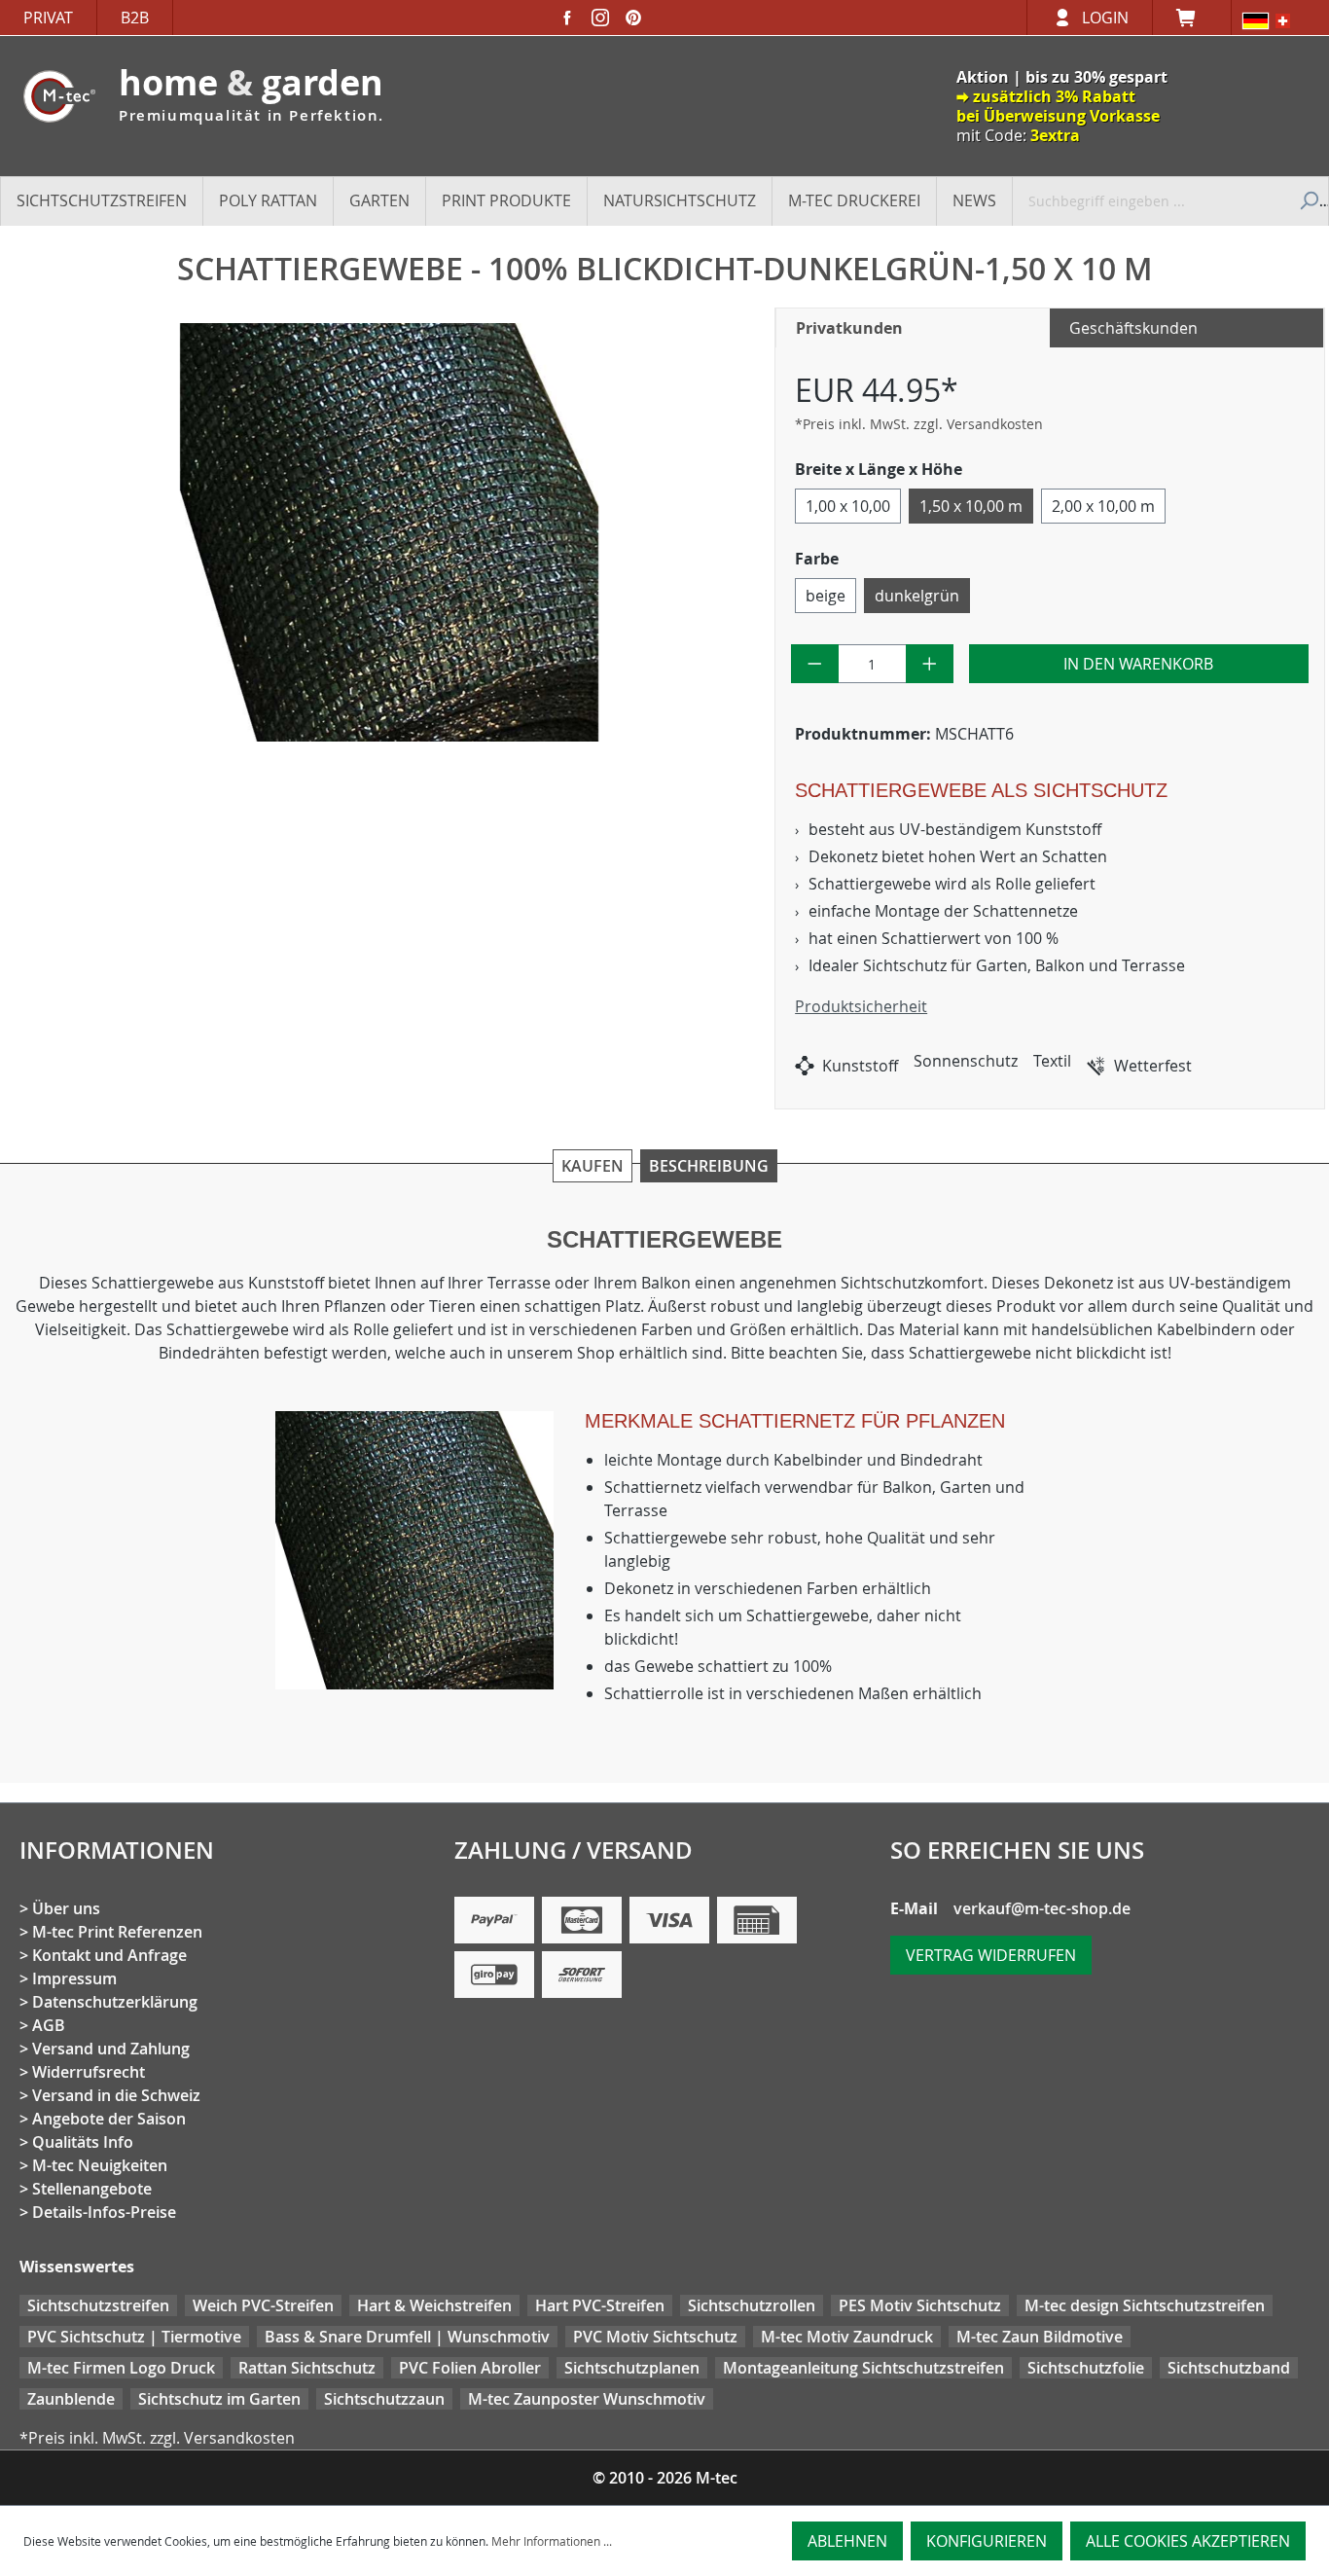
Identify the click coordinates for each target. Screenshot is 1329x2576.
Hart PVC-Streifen (600, 2305)
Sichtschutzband (1229, 2368)
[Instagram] (600, 18)
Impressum (74, 1978)
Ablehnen (847, 2541)
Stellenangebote (92, 2189)
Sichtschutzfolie (1086, 2368)
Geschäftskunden (1133, 328)
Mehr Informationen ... (552, 2541)
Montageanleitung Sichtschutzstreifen (863, 2368)
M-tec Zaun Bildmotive (1040, 2337)
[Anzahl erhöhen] (930, 664)
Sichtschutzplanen (632, 2368)
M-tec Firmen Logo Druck (121, 2368)
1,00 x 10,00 (848, 506)
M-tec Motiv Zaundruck (847, 2337)
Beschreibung (709, 1166)
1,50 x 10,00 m (971, 506)
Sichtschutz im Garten (219, 2399)
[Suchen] (1307, 200)
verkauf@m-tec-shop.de (1042, 1908)
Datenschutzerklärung (115, 2002)
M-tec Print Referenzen (117, 1932)
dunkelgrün (917, 596)
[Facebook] (567, 18)
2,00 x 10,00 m (1103, 506)
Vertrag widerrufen (991, 1955)
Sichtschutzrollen (752, 2305)
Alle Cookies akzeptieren (1188, 2541)
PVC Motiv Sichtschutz (655, 2337)
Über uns (66, 1908)
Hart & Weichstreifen (434, 2305)
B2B (135, 18)
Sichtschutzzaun (384, 2399)
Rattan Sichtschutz (307, 2368)
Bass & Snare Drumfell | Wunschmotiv (407, 2337)
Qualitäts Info (83, 2142)
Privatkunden (849, 328)
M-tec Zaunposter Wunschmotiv (587, 2399)
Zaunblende (71, 2399)
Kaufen (593, 1166)
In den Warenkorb (1138, 664)
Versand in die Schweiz (116, 2095)
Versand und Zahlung (111, 2049)
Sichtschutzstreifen (98, 2305)
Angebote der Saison (109, 2119)
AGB (49, 2025)
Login (1105, 18)
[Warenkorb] (1192, 18)
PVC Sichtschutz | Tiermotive (134, 2337)
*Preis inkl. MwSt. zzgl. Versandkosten (919, 424)
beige (826, 596)
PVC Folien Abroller (470, 2368)
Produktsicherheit (861, 1006)
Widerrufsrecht (89, 2072)
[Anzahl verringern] (815, 664)
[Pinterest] (633, 18)
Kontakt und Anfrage (109, 1955)
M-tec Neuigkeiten (100, 2165)
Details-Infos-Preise (104, 2212)
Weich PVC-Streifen (263, 2305)
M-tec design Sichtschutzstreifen (1145, 2305)
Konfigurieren (987, 2541)
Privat (48, 18)
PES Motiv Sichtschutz (920, 2305)
